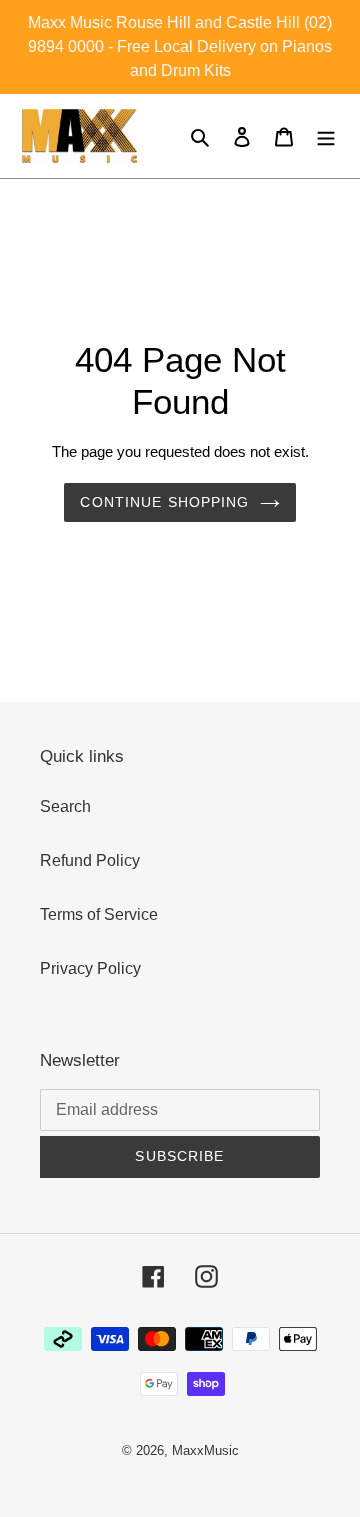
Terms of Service (99, 914)
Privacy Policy (90, 968)
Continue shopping (164, 502)
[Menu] (326, 136)
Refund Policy (90, 860)
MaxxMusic (205, 1450)
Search (65, 806)
